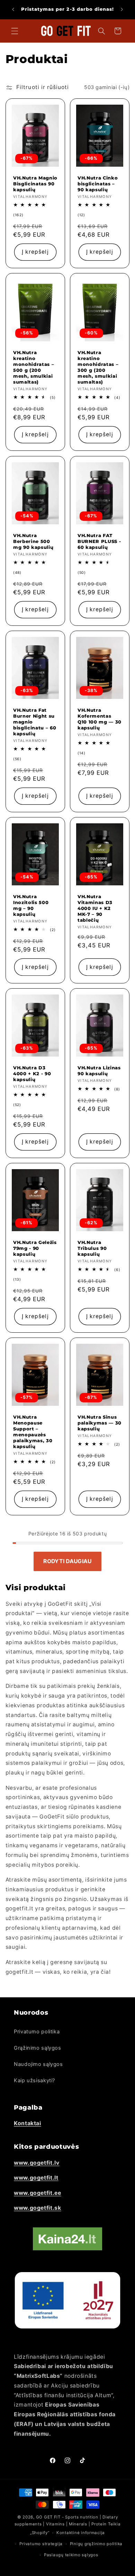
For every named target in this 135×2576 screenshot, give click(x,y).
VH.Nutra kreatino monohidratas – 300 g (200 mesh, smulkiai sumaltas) (98, 367)
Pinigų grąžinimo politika (96, 2544)
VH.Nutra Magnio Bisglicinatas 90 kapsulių (35, 184)
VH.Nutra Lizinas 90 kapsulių (99, 1071)
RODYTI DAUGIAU (67, 1561)
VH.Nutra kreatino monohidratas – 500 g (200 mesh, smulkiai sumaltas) (34, 367)
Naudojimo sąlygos (38, 2064)
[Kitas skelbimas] (122, 9)
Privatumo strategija (41, 2544)
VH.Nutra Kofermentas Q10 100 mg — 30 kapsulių (100, 719)
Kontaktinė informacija (81, 2533)
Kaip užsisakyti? (34, 2080)
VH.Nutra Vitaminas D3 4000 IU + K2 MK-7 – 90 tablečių (95, 908)
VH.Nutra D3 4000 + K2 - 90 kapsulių (32, 1074)
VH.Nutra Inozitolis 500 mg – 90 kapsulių (31, 905)
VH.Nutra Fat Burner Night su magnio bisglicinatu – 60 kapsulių (35, 722)
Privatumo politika (37, 2032)
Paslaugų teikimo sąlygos (71, 2555)
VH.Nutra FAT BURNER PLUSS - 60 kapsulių (99, 541)
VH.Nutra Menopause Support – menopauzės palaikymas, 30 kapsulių (33, 1432)
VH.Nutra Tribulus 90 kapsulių (92, 1248)
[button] (15, 31)
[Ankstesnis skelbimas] (13, 9)
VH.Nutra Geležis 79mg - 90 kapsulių (35, 1248)
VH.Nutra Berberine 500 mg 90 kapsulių (33, 541)
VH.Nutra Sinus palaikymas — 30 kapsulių (100, 1423)
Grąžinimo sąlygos (38, 2048)
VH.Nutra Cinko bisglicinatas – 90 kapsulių (98, 184)
